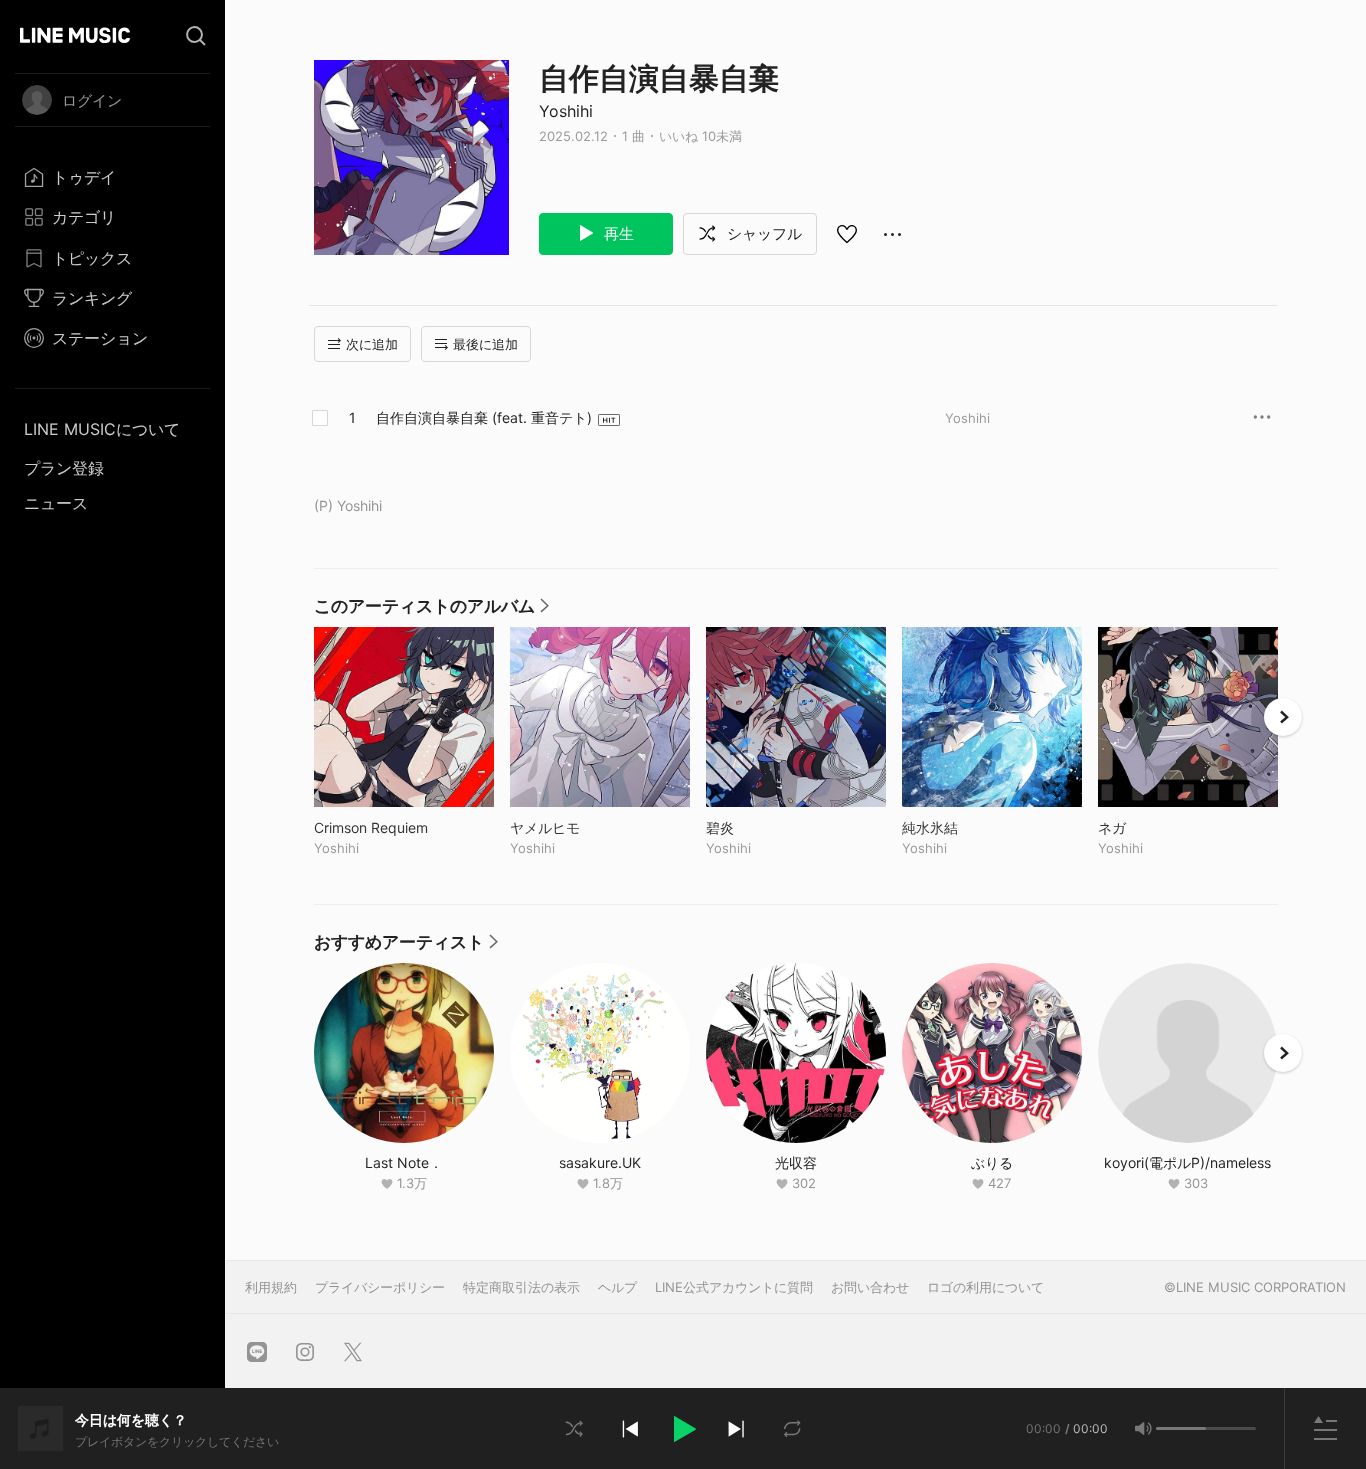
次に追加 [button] (372, 344)
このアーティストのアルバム (431, 611)
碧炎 (761, 827)
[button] (683, 1429)
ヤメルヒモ (586, 827)
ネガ (1153, 827)
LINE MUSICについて (102, 429)
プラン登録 (64, 468)
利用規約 (271, 1287)
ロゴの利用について (985, 1287)
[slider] (1181, 1428)
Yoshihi (566, 111)
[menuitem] (112, 177)
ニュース (56, 503)
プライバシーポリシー (380, 1287)
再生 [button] (617, 233)
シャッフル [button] (762, 233)
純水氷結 (971, 827)
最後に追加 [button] (485, 344)
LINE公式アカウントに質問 (734, 1287)
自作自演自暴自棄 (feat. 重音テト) (484, 417)
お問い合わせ (870, 1287)
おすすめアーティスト (406, 947)
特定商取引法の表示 (521, 1287)
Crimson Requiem (404, 827)
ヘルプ (617, 1287)
